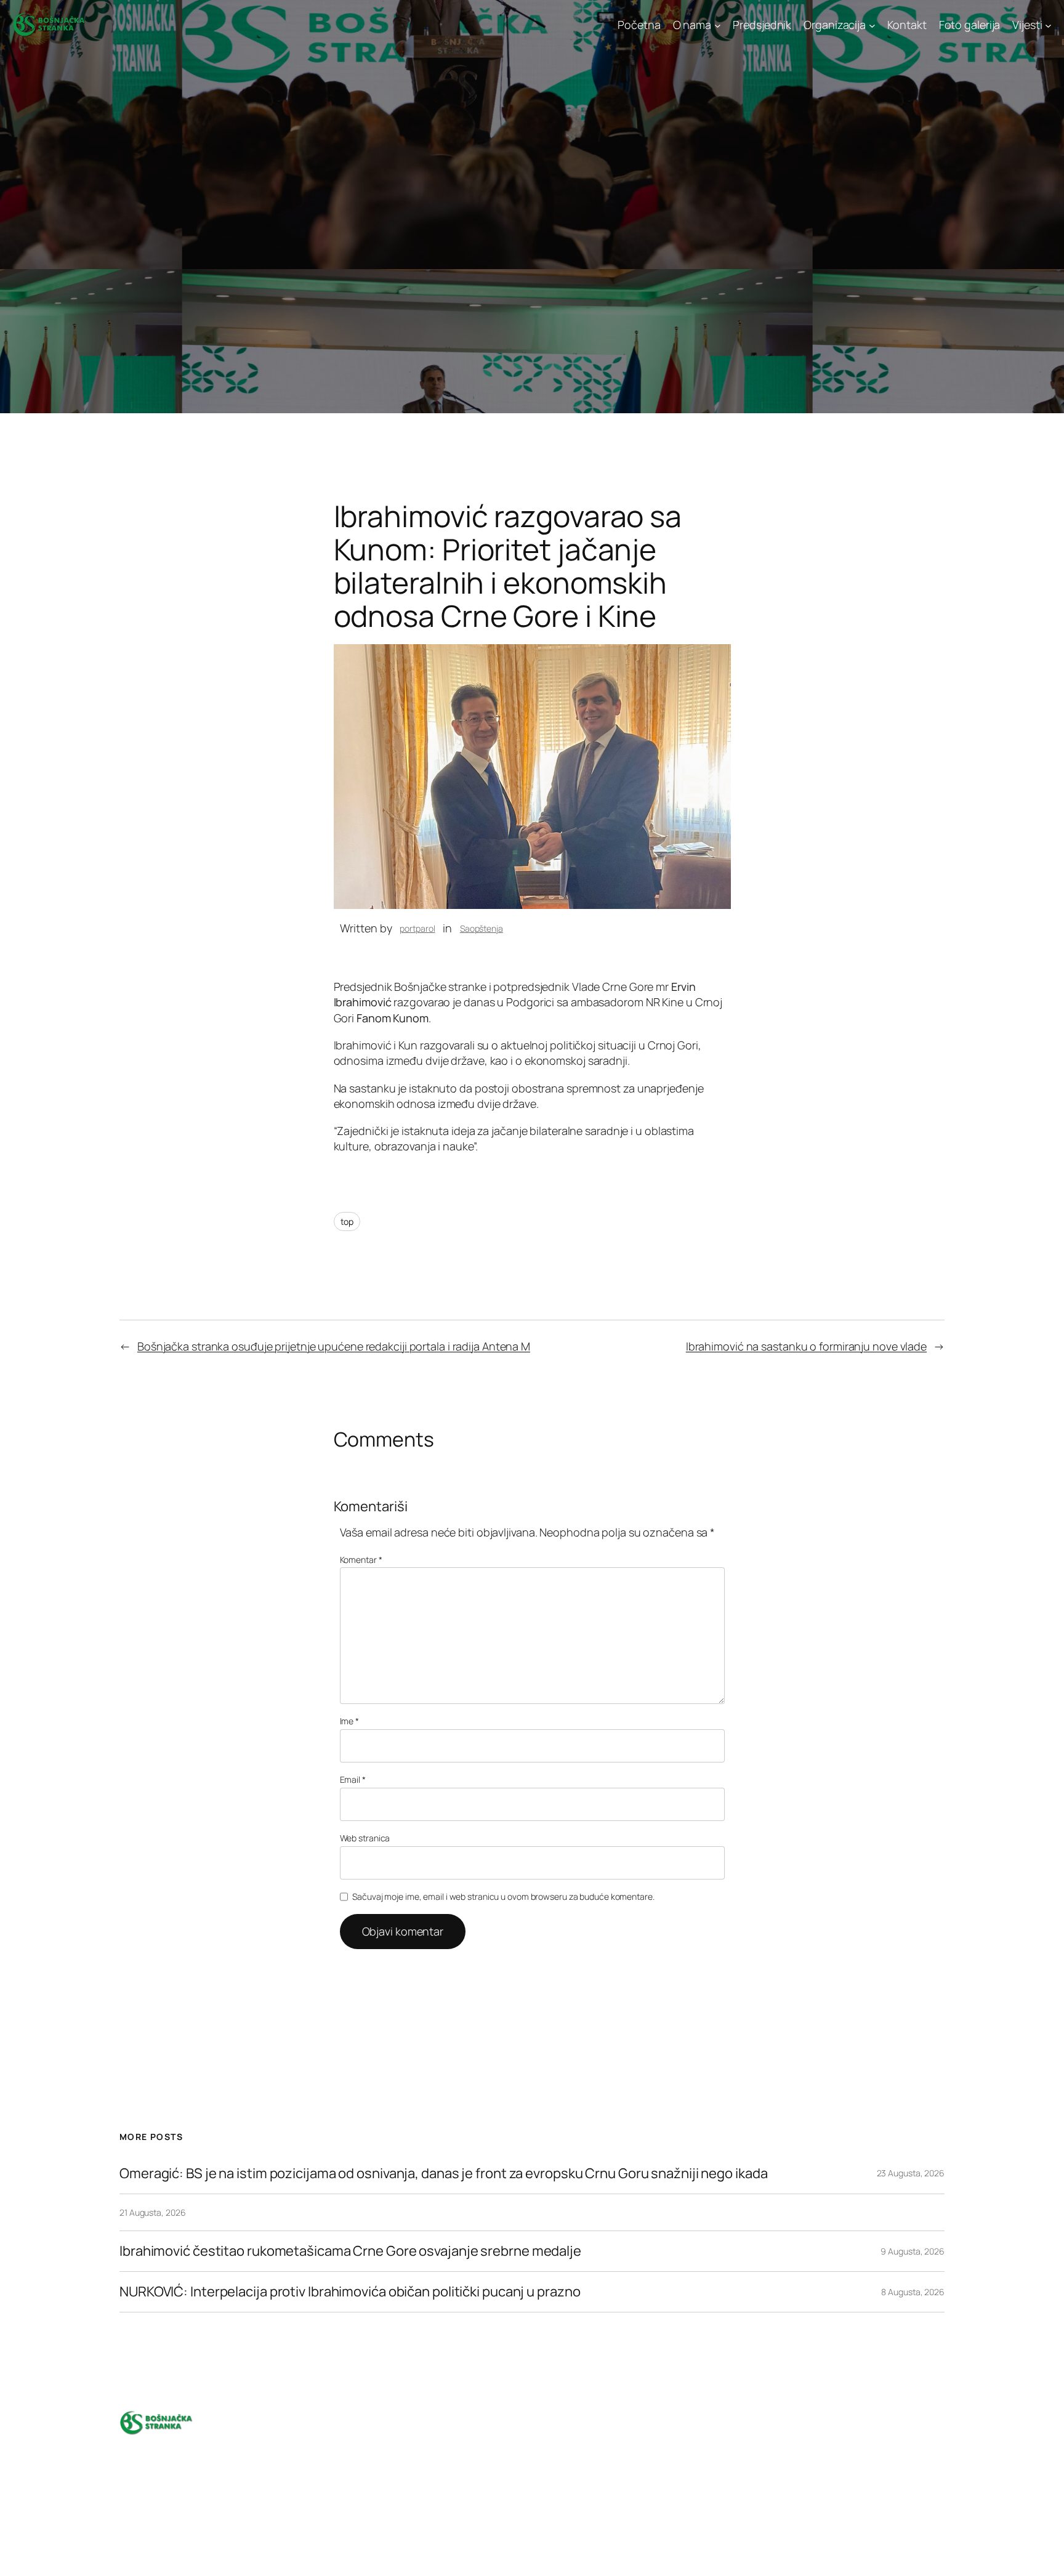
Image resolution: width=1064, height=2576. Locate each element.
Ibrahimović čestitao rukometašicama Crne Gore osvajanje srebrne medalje (350, 2251)
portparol (417, 928)
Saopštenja (482, 928)
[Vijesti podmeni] (1048, 25)
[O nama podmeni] (718, 25)
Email (353, 1779)
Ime (350, 1721)
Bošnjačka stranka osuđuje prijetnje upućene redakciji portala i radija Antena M (334, 1346)
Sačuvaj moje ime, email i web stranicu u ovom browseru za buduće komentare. (503, 1896)
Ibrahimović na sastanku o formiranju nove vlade (806, 1346)
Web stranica (365, 1838)
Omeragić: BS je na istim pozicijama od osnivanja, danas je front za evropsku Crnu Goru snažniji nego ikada (443, 2174)
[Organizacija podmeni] (872, 25)
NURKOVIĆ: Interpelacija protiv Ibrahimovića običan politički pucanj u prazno (351, 2292)
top (347, 1221)
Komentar (361, 1560)
